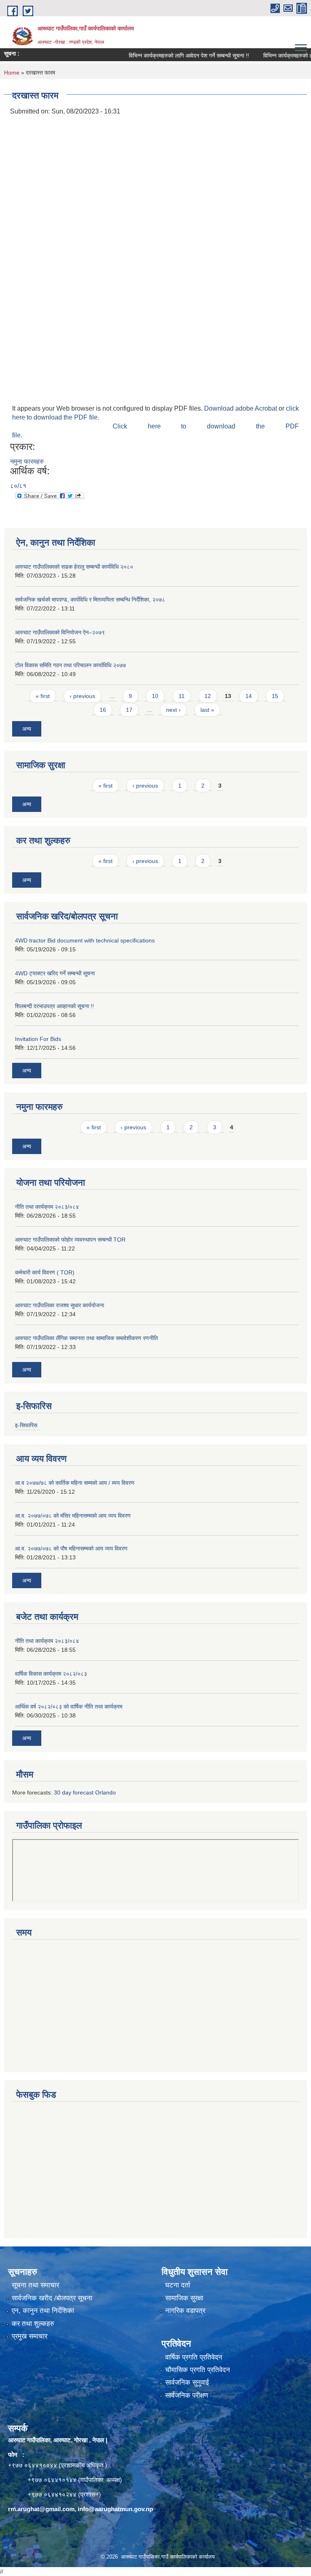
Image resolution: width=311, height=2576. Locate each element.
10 (155, 696)
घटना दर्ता (178, 2285)
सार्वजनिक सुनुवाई (187, 2382)
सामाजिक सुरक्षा (184, 2298)
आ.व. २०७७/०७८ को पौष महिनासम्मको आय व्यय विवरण (71, 1548)
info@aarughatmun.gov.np (115, 2509)
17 (129, 710)
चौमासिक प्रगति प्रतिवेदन (198, 2370)
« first (43, 696)
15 (275, 696)
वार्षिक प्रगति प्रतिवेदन (194, 2357)
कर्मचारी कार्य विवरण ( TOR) (45, 1272)
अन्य (27, 729)
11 (182, 696)
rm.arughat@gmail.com (41, 2509)
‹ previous (82, 696)
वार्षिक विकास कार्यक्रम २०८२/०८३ (51, 1674)
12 (208, 696)
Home (12, 73)
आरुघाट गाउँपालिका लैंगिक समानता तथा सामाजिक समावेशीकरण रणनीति (86, 1338)
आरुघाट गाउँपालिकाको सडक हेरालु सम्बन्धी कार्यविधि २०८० (74, 567)
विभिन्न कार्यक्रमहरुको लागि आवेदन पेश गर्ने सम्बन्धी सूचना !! (171, 56)
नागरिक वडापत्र (185, 2311)
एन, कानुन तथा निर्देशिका (43, 2311)
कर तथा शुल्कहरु (33, 2324)
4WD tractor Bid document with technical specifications (85, 940)
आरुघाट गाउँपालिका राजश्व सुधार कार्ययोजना (60, 1305)
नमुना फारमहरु (27, 461)
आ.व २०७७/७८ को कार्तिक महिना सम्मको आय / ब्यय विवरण (75, 1483)
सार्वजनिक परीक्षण (187, 2395)
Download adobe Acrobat (241, 408)
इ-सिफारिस (26, 1425)
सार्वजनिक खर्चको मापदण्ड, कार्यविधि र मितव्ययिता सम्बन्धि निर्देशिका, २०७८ (90, 600)
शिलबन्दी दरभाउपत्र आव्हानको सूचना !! (54, 1006)
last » (207, 710)
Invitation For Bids (38, 1039)
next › (173, 710)
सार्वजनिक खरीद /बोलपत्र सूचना (52, 2298)
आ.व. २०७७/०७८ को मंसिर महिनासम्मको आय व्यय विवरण (73, 1516)
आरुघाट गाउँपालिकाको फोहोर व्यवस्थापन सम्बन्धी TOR (70, 1240)
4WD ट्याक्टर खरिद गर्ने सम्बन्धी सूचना (55, 973)
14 (249, 696)
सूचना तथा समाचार (35, 2285)
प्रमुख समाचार (30, 2336)
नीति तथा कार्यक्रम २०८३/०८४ (47, 1207)
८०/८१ (18, 486)
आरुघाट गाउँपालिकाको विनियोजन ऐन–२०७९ (60, 632)
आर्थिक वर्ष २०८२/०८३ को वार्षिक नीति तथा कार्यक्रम (69, 1707)
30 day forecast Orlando (85, 1792)
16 (103, 710)
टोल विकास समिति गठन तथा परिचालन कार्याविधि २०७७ (70, 665)
